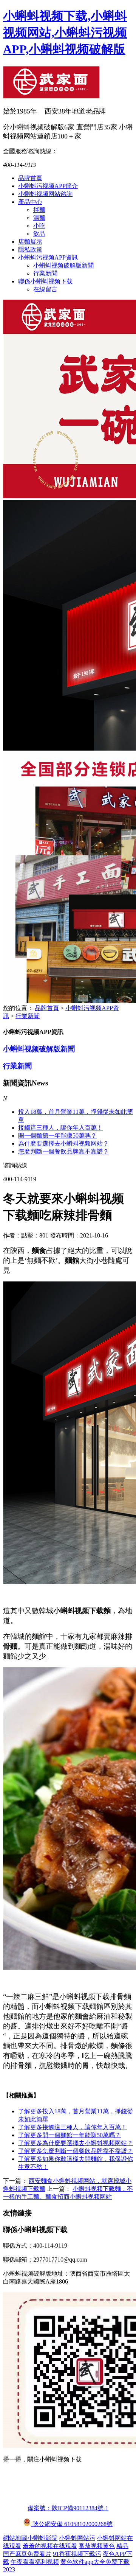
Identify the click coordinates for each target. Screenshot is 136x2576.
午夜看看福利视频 (35, 2562)
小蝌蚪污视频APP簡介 (48, 186)
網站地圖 (15, 2538)
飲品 (39, 234)
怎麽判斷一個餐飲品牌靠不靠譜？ (76, 2151)
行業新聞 (45, 273)
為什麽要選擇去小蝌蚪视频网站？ (76, 2143)
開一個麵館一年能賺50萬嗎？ (57, 1136)
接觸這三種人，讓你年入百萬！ (73, 2127)
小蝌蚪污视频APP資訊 (48, 257)
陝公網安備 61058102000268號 (72, 2524)
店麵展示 (30, 242)
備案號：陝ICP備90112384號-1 (68, 2508)
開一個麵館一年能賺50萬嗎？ (70, 2135)
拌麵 (39, 210)
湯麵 (39, 218)
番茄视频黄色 (97, 2546)
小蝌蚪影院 (42, 2538)
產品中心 (30, 202)
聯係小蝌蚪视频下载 (45, 281)
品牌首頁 (30, 178)
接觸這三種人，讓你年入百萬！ (60, 1128)
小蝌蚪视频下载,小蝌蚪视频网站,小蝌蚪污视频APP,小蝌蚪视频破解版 (65, 33)
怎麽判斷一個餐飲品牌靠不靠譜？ (63, 1151)
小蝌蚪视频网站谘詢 (45, 194)
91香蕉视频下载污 (77, 2554)
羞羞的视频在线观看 (50, 2546)
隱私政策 (30, 250)
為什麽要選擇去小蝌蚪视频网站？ (63, 1143)
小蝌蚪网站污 (77, 2538)
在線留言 (45, 289)
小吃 (39, 226)
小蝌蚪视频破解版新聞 (63, 265)
